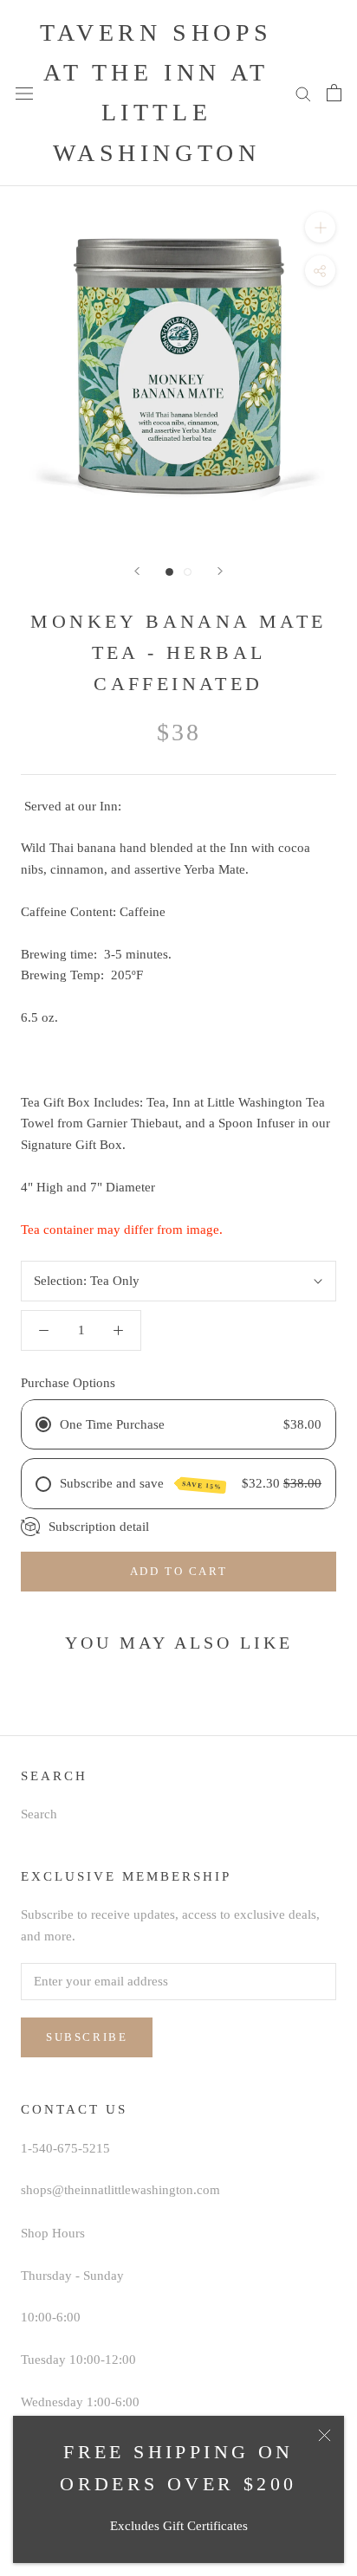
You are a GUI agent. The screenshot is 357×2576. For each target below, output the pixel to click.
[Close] (325, 2435)
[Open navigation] (24, 94)
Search (39, 1814)
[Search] (303, 93)
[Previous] (137, 571)
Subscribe (87, 2037)
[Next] (220, 571)
